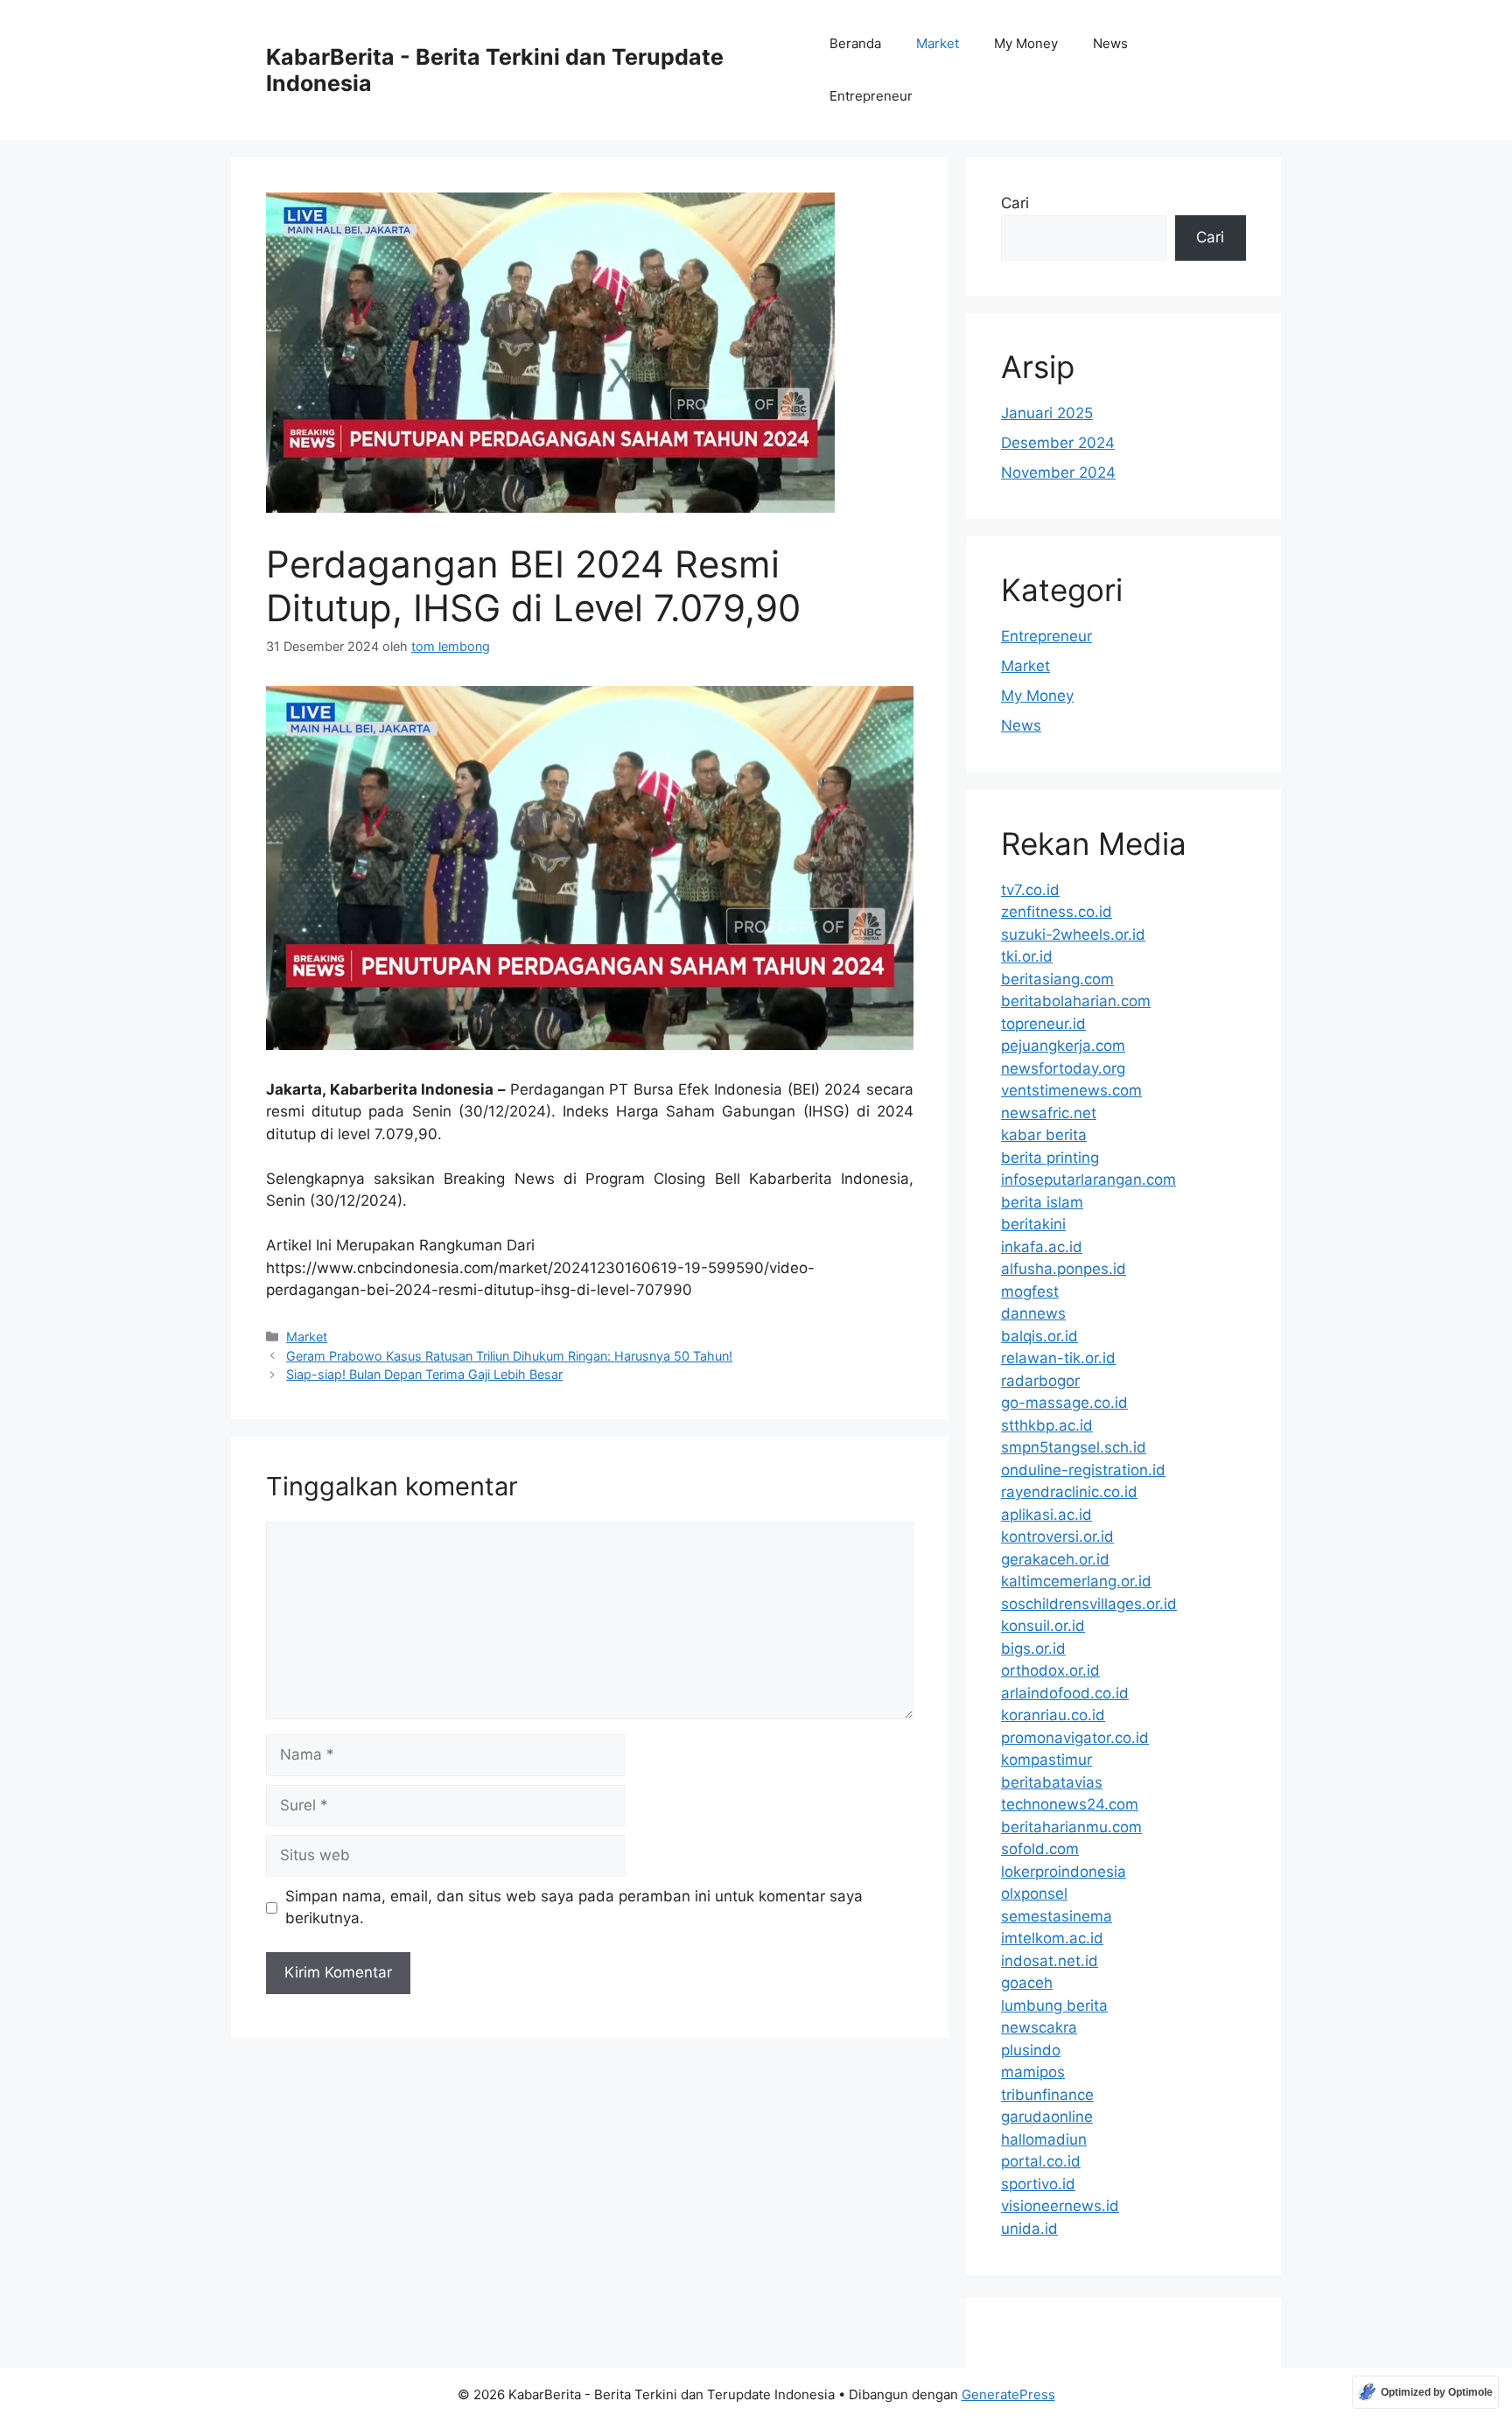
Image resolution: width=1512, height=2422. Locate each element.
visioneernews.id (1060, 2206)
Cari (1015, 203)
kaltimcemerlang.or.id (1076, 1581)
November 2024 (1058, 472)
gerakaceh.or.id (1055, 1559)
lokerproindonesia (1064, 1872)
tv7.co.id (1030, 890)
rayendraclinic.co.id (1069, 1492)
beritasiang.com (1057, 979)
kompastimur (1046, 1760)
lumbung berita (1054, 2005)
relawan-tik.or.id (1058, 1358)
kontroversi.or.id (1057, 1536)
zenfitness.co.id (1057, 912)
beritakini (1033, 1224)
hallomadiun (1044, 2139)
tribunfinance (1047, 2095)
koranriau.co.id (1053, 1715)
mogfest (1030, 1291)
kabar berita (1044, 1135)
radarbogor (1040, 1381)
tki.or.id (1027, 956)
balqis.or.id (1039, 1336)
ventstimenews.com (1071, 1090)
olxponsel (1034, 1893)
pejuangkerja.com (1063, 1046)
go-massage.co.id (1064, 1403)
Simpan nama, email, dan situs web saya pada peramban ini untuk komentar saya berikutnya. (574, 1907)
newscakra (1039, 2027)
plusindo (1031, 2050)
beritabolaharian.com (1076, 1001)
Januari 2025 (1047, 413)
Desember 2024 (1058, 443)
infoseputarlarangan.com (1088, 1179)
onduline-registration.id (1083, 1470)
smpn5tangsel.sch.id (1074, 1447)
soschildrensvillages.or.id (1089, 1604)
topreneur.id (1043, 1024)
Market (938, 43)
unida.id (1029, 2229)
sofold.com (1040, 1849)
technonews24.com (1070, 1804)
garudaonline (1047, 2117)
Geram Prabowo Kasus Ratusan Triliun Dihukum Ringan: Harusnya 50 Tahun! (509, 1356)
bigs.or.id (1033, 1648)
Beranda (855, 43)
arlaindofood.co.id (1065, 1693)
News (1110, 43)
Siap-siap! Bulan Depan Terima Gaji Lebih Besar (424, 1374)
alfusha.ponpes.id (1064, 1269)
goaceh (1027, 1983)
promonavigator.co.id (1075, 1738)
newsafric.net (1049, 1113)
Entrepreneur (871, 96)
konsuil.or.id (1043, 1626)
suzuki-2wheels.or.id (1073, 934)
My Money (1026, 43)
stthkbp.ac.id (1047, 1425)
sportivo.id (1038, 2184)
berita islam (1042, 1202)
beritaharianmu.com (1071, 1827)
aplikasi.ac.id (1046, 1515)
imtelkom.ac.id (1052, 1938)
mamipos (1033, 2072)
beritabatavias (1052, 1782)
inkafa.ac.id (1042, 1247)
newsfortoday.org (1063, 1068)
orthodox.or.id (1050, 1670)
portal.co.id (1041, 2161)
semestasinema (1057, 1916)
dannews (1033, 1313)
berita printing (1050, 1158)
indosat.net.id (1050, 1961)
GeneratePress (1008, 2394)
